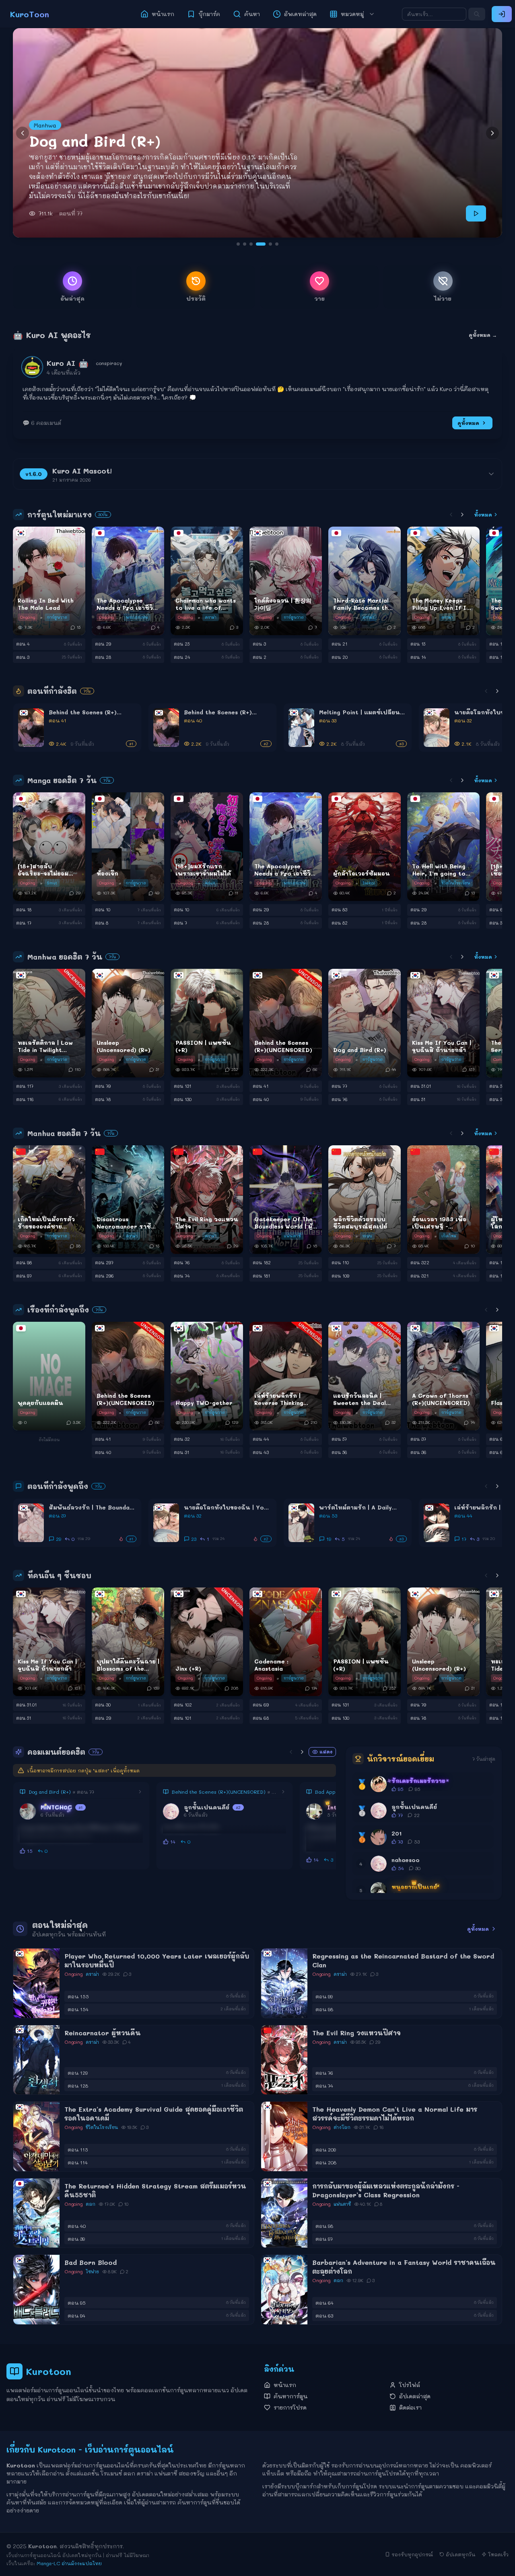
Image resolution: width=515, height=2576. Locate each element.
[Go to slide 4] (257, 244)
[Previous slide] (23, 133)
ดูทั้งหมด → (483, 335)
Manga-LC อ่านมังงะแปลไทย (69, 2563)
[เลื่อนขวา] (462, 515)
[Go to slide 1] (238, 244)
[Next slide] (492, 133)
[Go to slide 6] (274, 244)
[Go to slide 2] (245, 244)
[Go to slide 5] (264, 244)
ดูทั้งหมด (468, 423)
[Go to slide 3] (251, 244)
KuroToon (30, 14)
